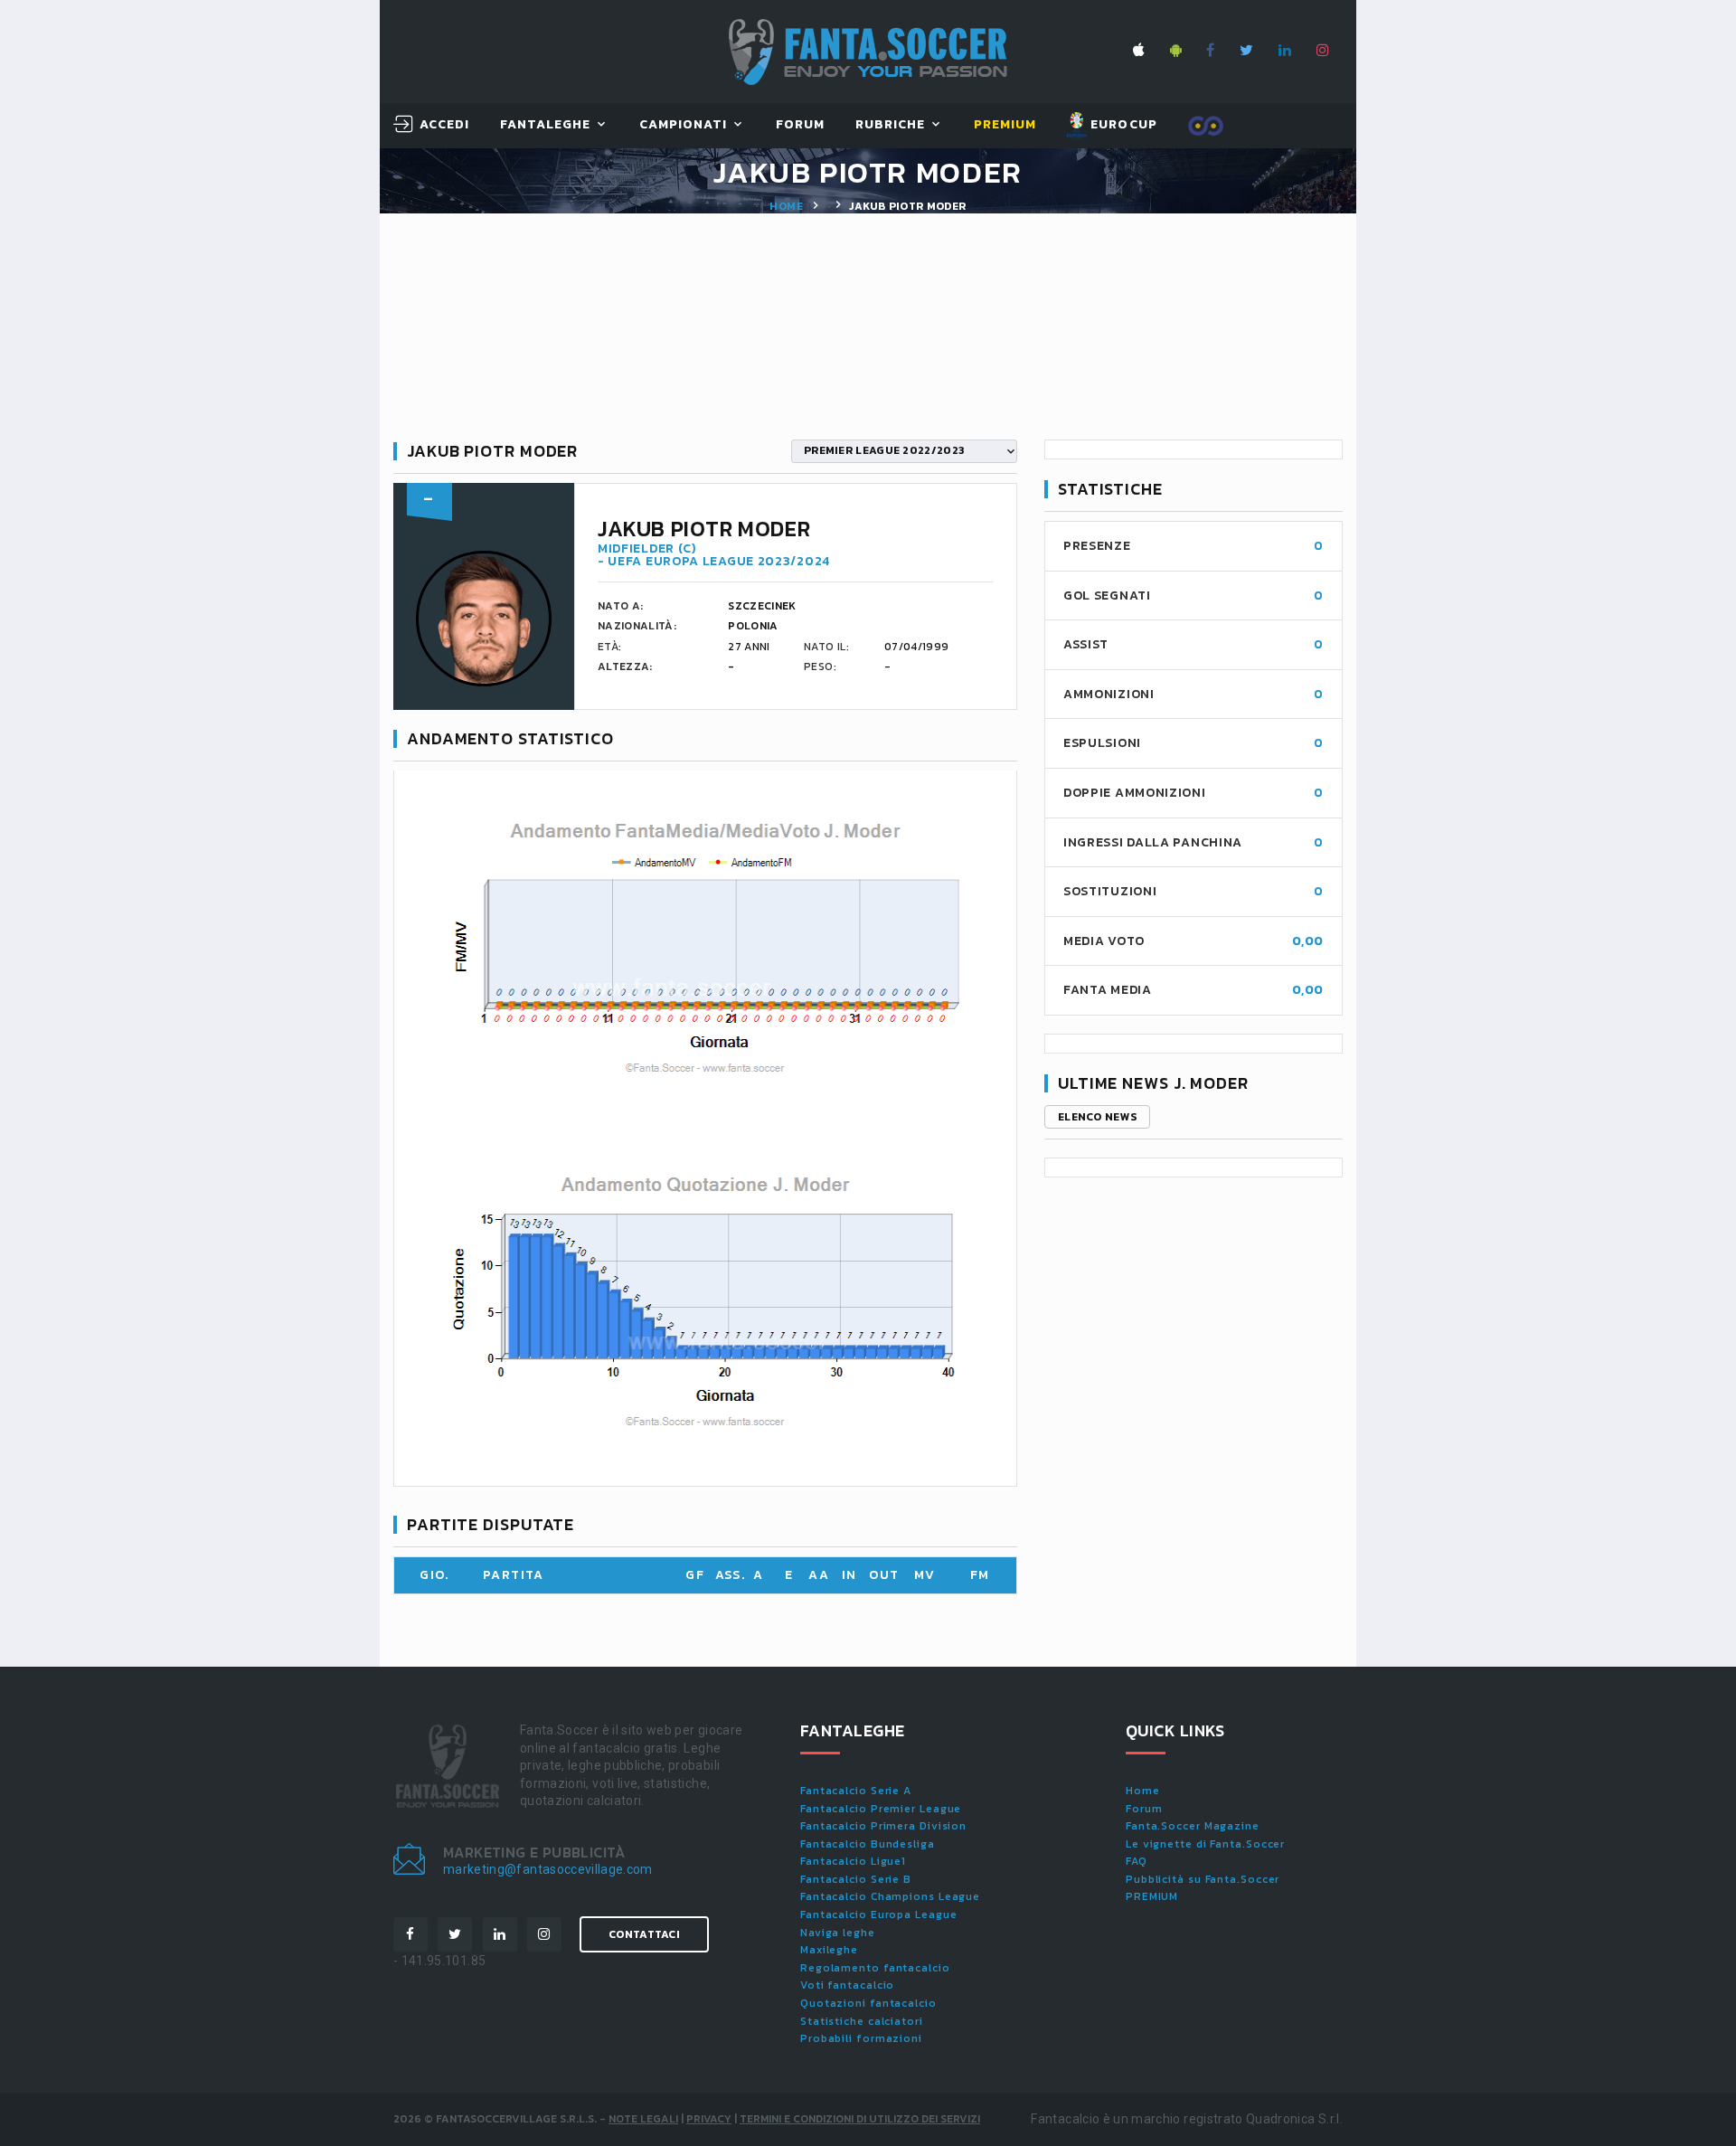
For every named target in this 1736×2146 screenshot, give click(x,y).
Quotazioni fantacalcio (868, 2003)
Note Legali (643, 2119)
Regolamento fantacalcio (875, 1968)
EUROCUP (1122, 124)
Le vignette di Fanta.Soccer (1205, 1844)
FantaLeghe (546, 125)
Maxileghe (829, 1950)
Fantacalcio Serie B (856, 1879)
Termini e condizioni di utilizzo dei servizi (860, 2119)
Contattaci (644, 1934)
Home (786, 206)
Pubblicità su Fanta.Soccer (1203, 1879)
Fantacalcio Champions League (890, 1896)
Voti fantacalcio (847, 1985)
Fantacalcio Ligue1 (853, 1861)
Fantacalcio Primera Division (883, 1826)
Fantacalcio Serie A (856, 1791)
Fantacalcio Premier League (881, 1809)
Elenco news (1097, 1117)
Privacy (709, 2119)
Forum (800, 125)
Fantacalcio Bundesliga (868, 1844)
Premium (1005, 125)
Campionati (684, 125)
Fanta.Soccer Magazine (1193, 1826)
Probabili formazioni (861, 2038)
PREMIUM (1152, 1896)
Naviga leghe (838, 1933)
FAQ (1137, 1861)
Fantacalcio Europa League (879, 1914)
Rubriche (890, 125)
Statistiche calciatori (862, 2021)
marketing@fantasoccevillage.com (548, 1869)
